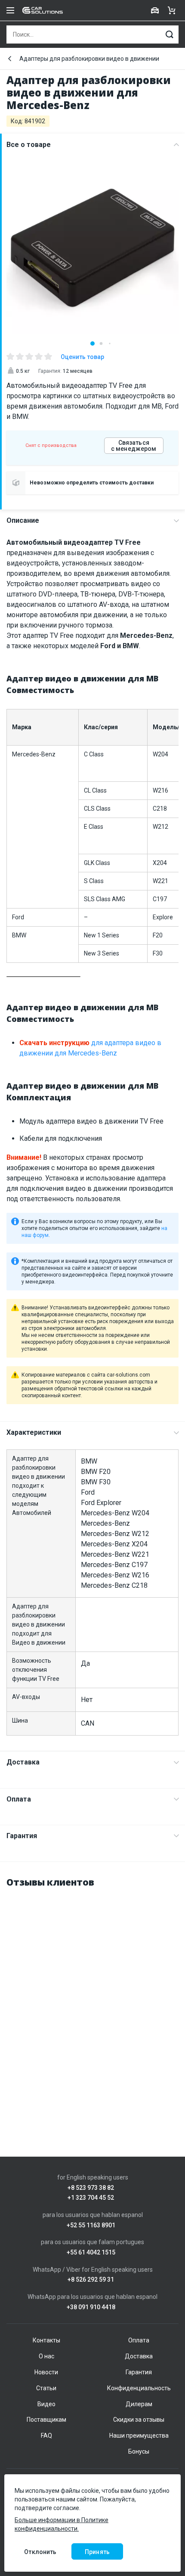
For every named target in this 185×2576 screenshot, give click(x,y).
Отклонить (40, 2552)
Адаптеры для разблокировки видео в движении (89, 59)
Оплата (19, 1799)
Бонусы (139, 2451)
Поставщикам (46, 2420)
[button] (92, 343)
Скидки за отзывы (139, 2420)
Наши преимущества (139, 2435)
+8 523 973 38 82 (91, 2188)
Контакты (46, 2340)
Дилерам (139, 2404)
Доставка (23, 1762)
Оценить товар (82, 357)
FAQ (46, 2435)
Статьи (46, 2388)
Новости (46, 2372)
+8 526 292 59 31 (91, 2280)
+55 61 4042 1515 (91, 2253)
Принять (97, 2552)
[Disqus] (92, 2004)
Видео (46, 2404)
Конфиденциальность (139, 2388)
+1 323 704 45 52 (91, 2198)
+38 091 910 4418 (91, 2307)
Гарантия (22, 1836)
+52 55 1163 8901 (91, 2225)
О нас (46, 2356)
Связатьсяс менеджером (134, 446)
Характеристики (34, 1432)
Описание (23, 520)
